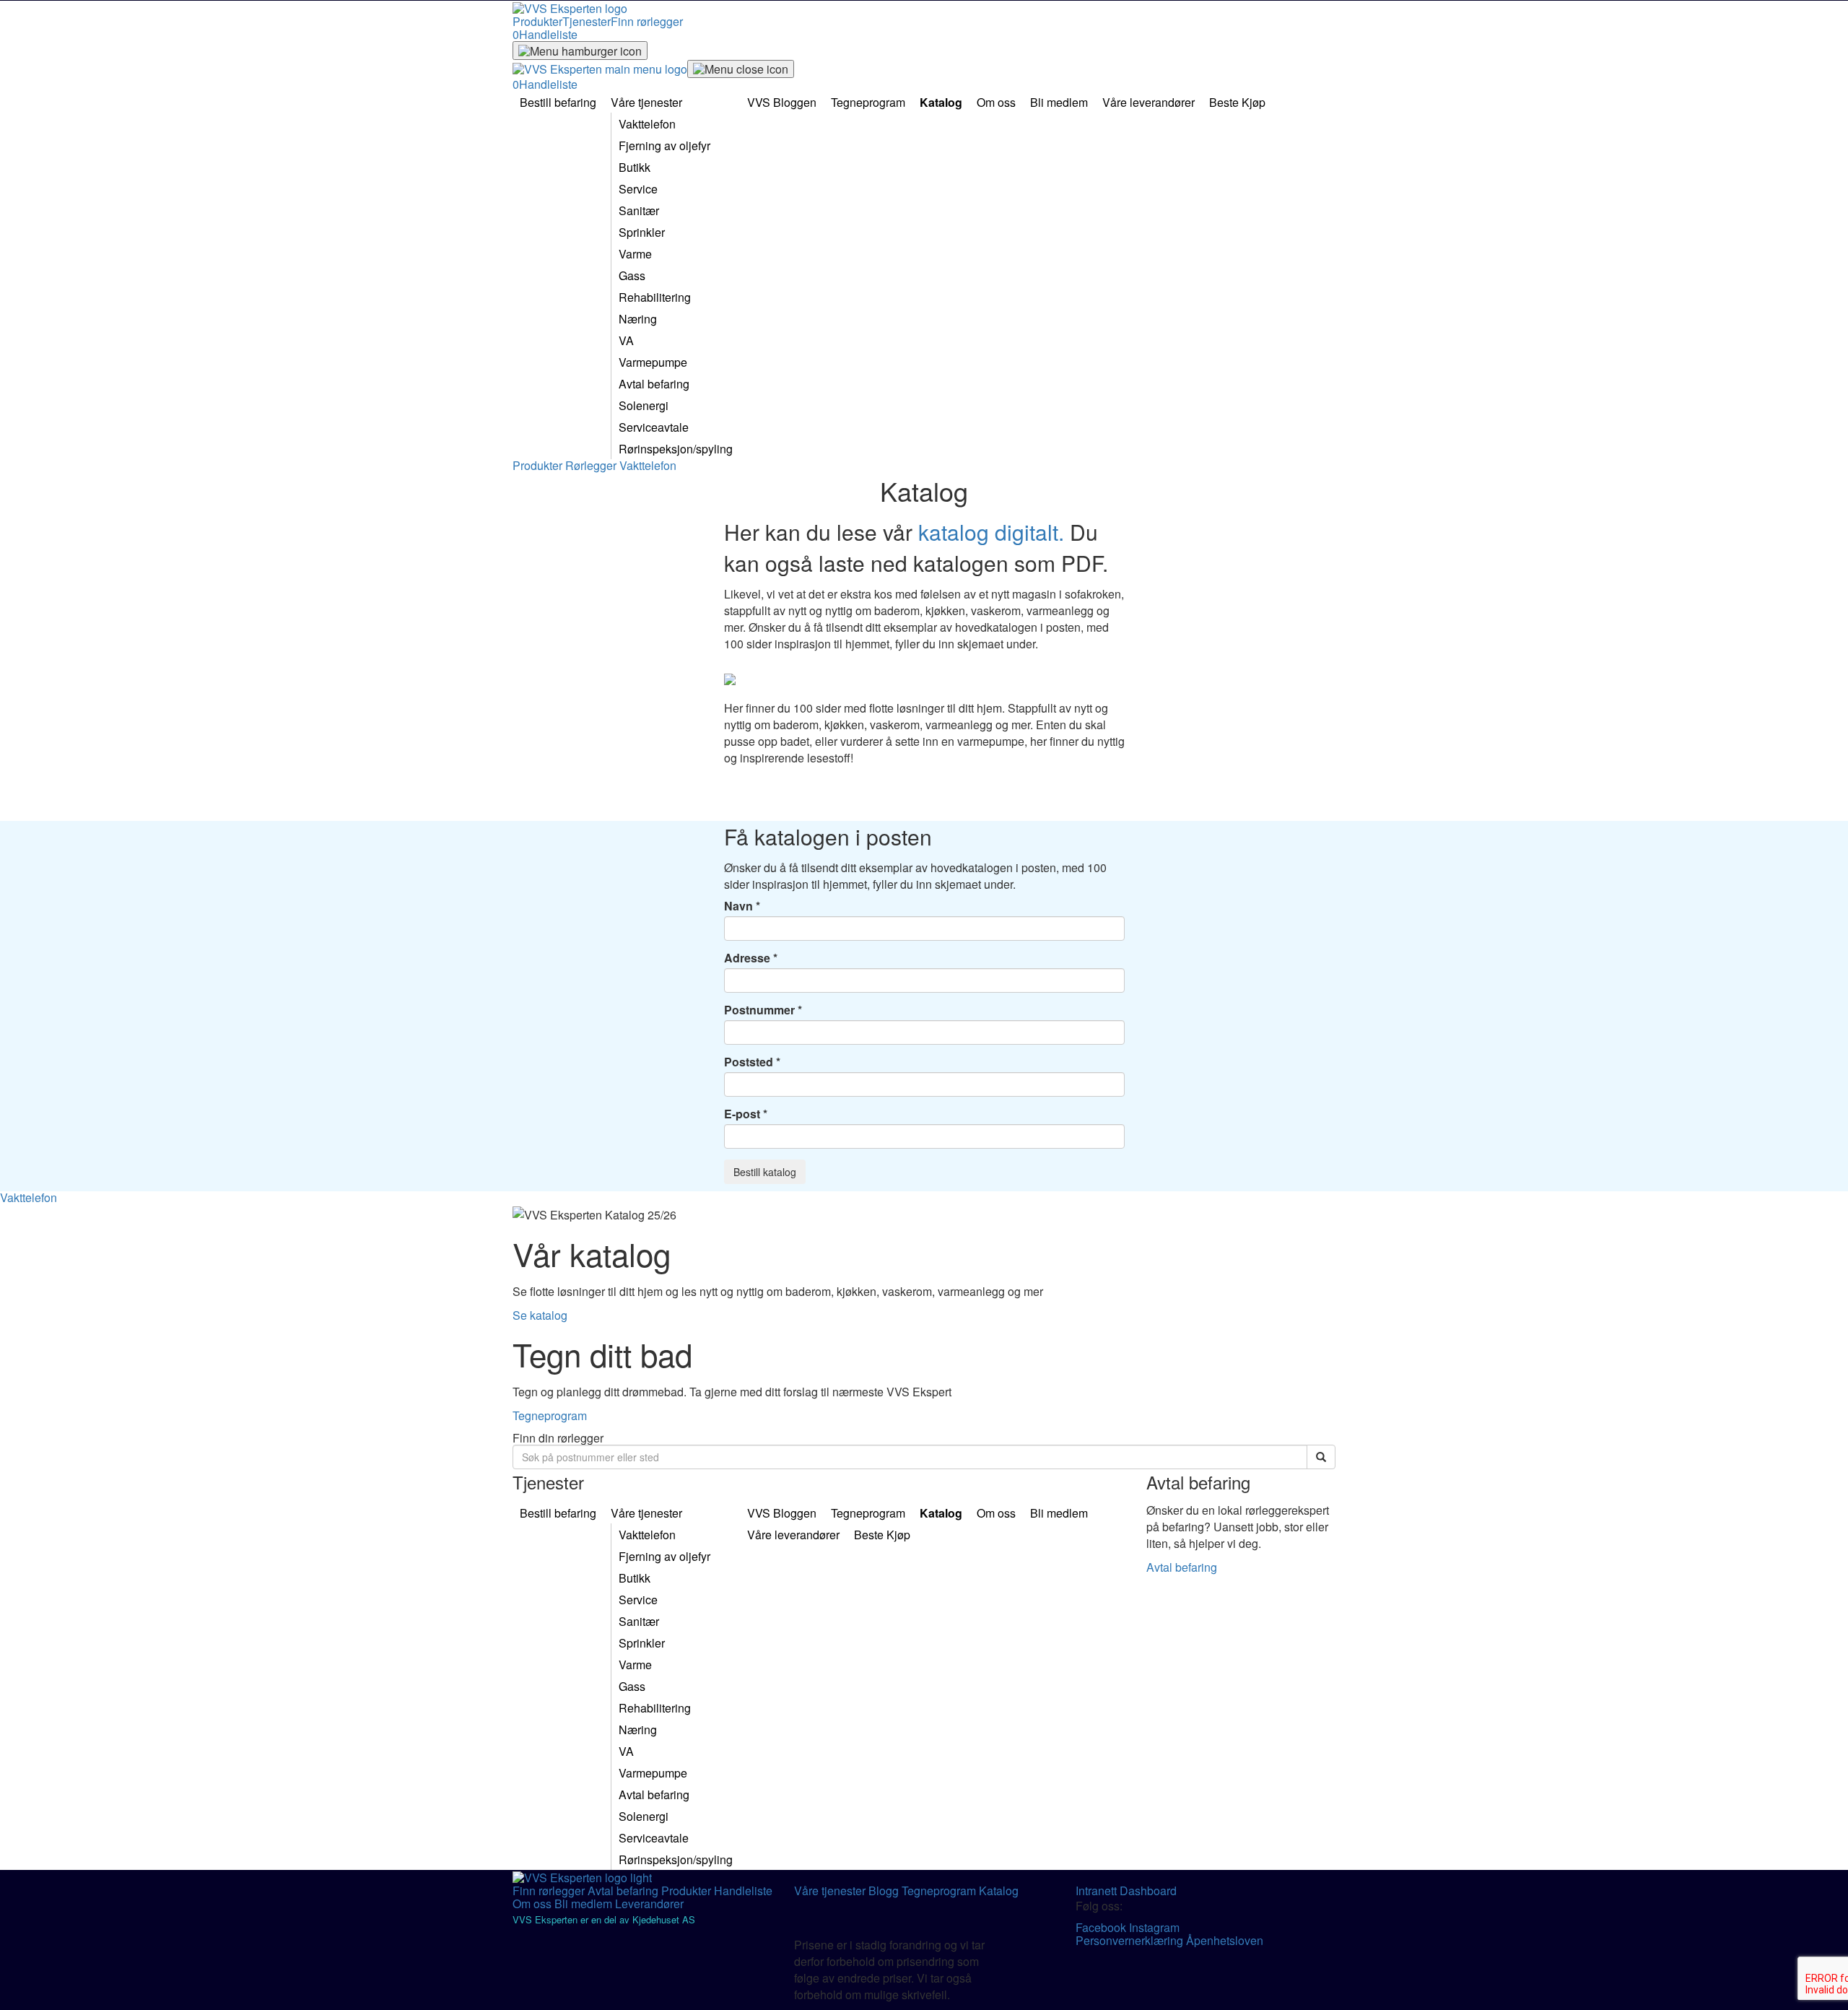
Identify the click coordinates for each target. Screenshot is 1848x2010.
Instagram (1154, 1927)
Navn (738, 906)
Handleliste (743, 1891)
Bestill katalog (765, 1172)
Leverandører (649, 1904)
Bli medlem (585, 1904)
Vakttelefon (648, 465)
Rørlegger (592, 465)
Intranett (1098, 1891)
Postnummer (759, 1010)
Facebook (1102, 1927)
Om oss (533, 1904)
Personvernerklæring (1131, 1940)
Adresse (747, 958)
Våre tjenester (831, 1891)
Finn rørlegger (647, 21)
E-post (742, 1114)
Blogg (885, 1891)
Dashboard (1148, 1891)
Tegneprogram (550, 1415)
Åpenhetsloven (1225, 1940)
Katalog (999, 1891)
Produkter (537, 21)
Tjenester (587, 21)
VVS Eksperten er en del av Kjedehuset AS (604, 1919)
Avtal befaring (1182, 1567)
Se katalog (540, 1315)
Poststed (749, 1062)
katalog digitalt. (991, 532)
